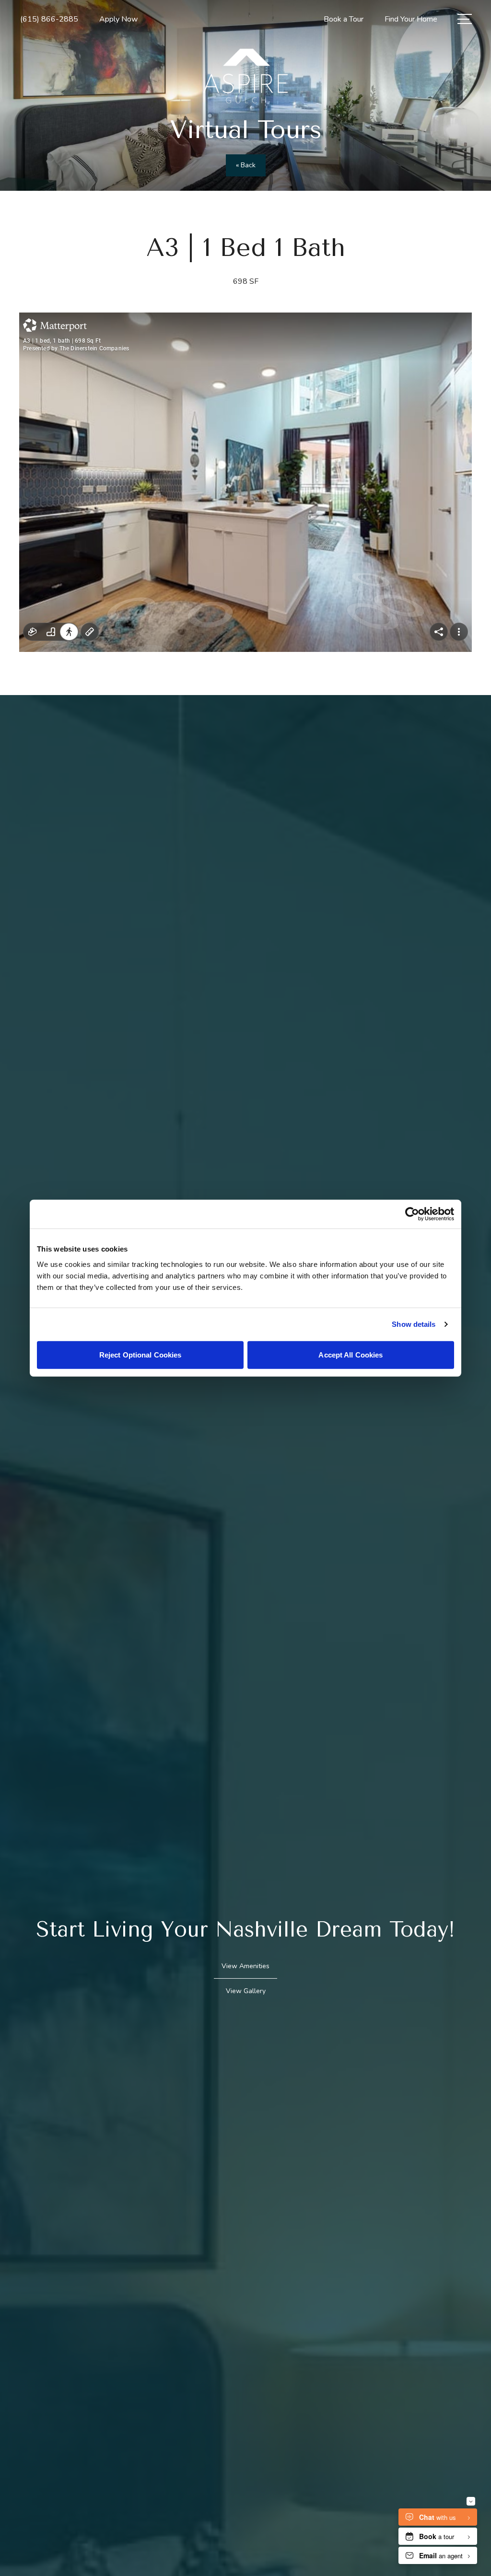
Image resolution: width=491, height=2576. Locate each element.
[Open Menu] (465, 19)
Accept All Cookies (351, 1354)
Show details (414, 1324)
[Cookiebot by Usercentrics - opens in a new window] (412, 1214)
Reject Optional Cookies (140, 1354)
